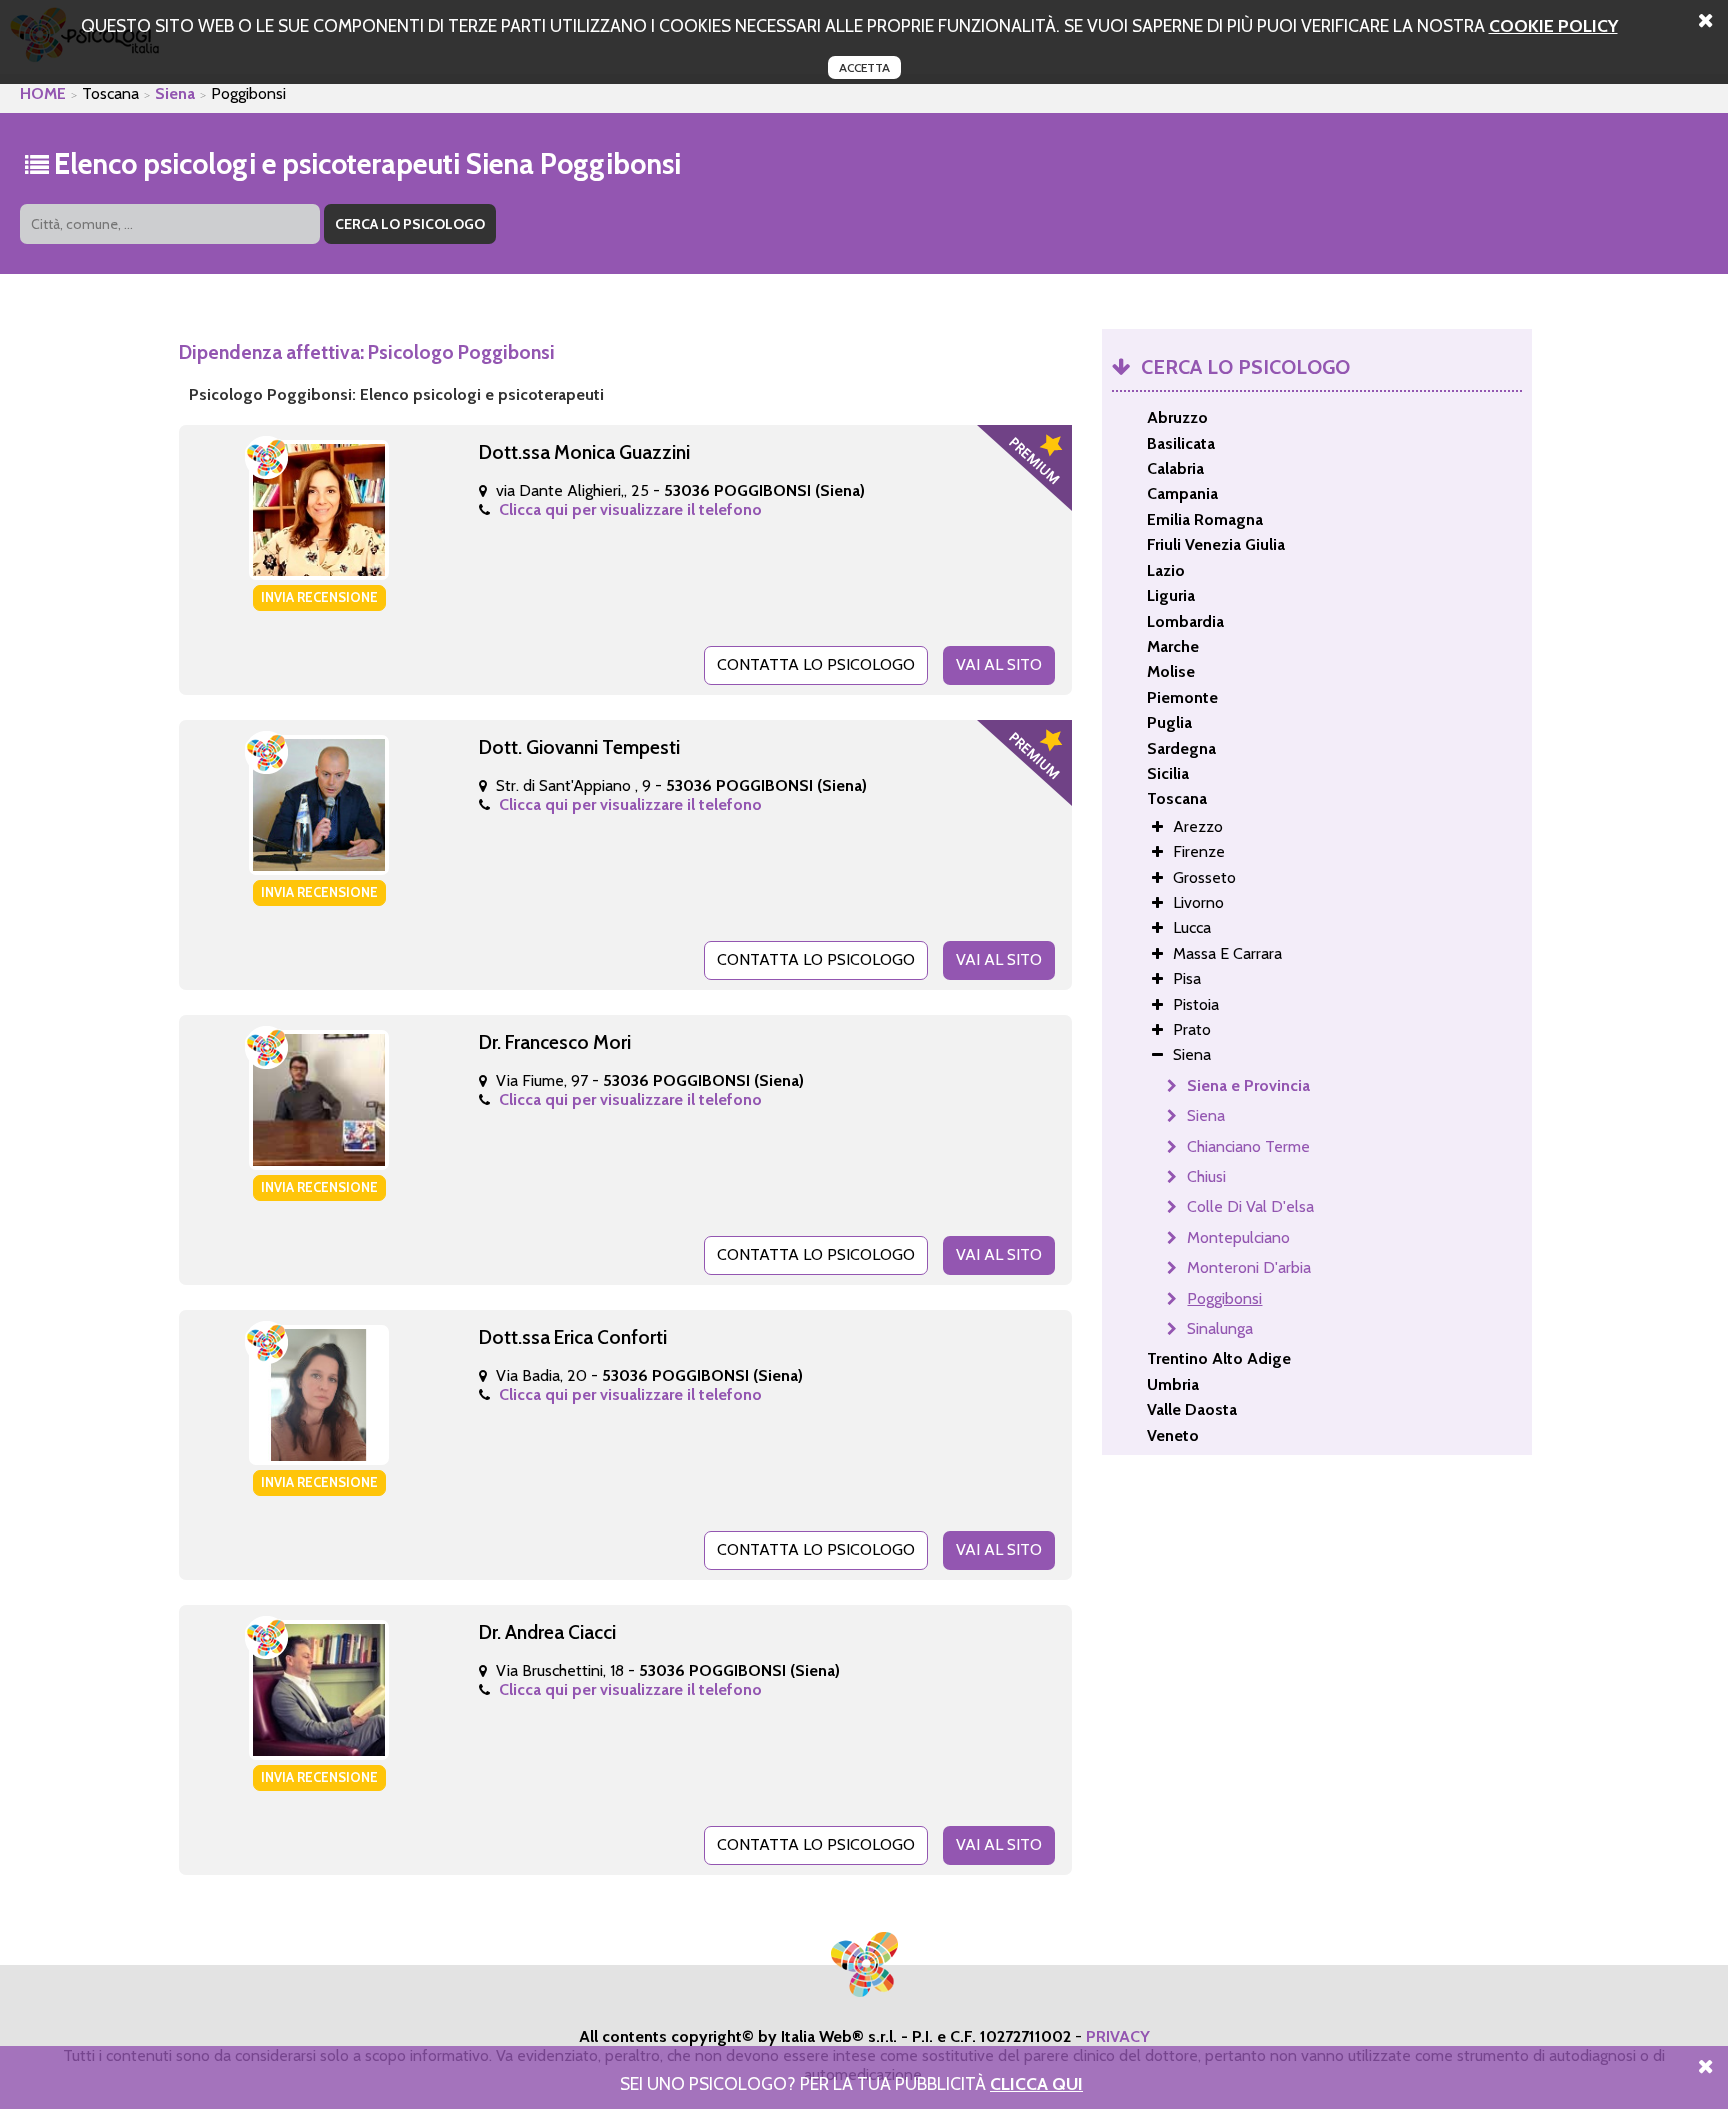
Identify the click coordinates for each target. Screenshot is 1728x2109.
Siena (175, 93)
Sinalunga (1220, 1328)
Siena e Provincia (1248, 1085)
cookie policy (1553, 25)
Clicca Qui (1036, 2083)
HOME (43, 93)
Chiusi (1206, 1176)
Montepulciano (1238, 1237)
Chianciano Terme (1248, 1146)
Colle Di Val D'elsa (1250, 1206)
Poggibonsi (1224, 1298)
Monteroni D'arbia (1249, 1267)
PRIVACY (1118, 2036)
